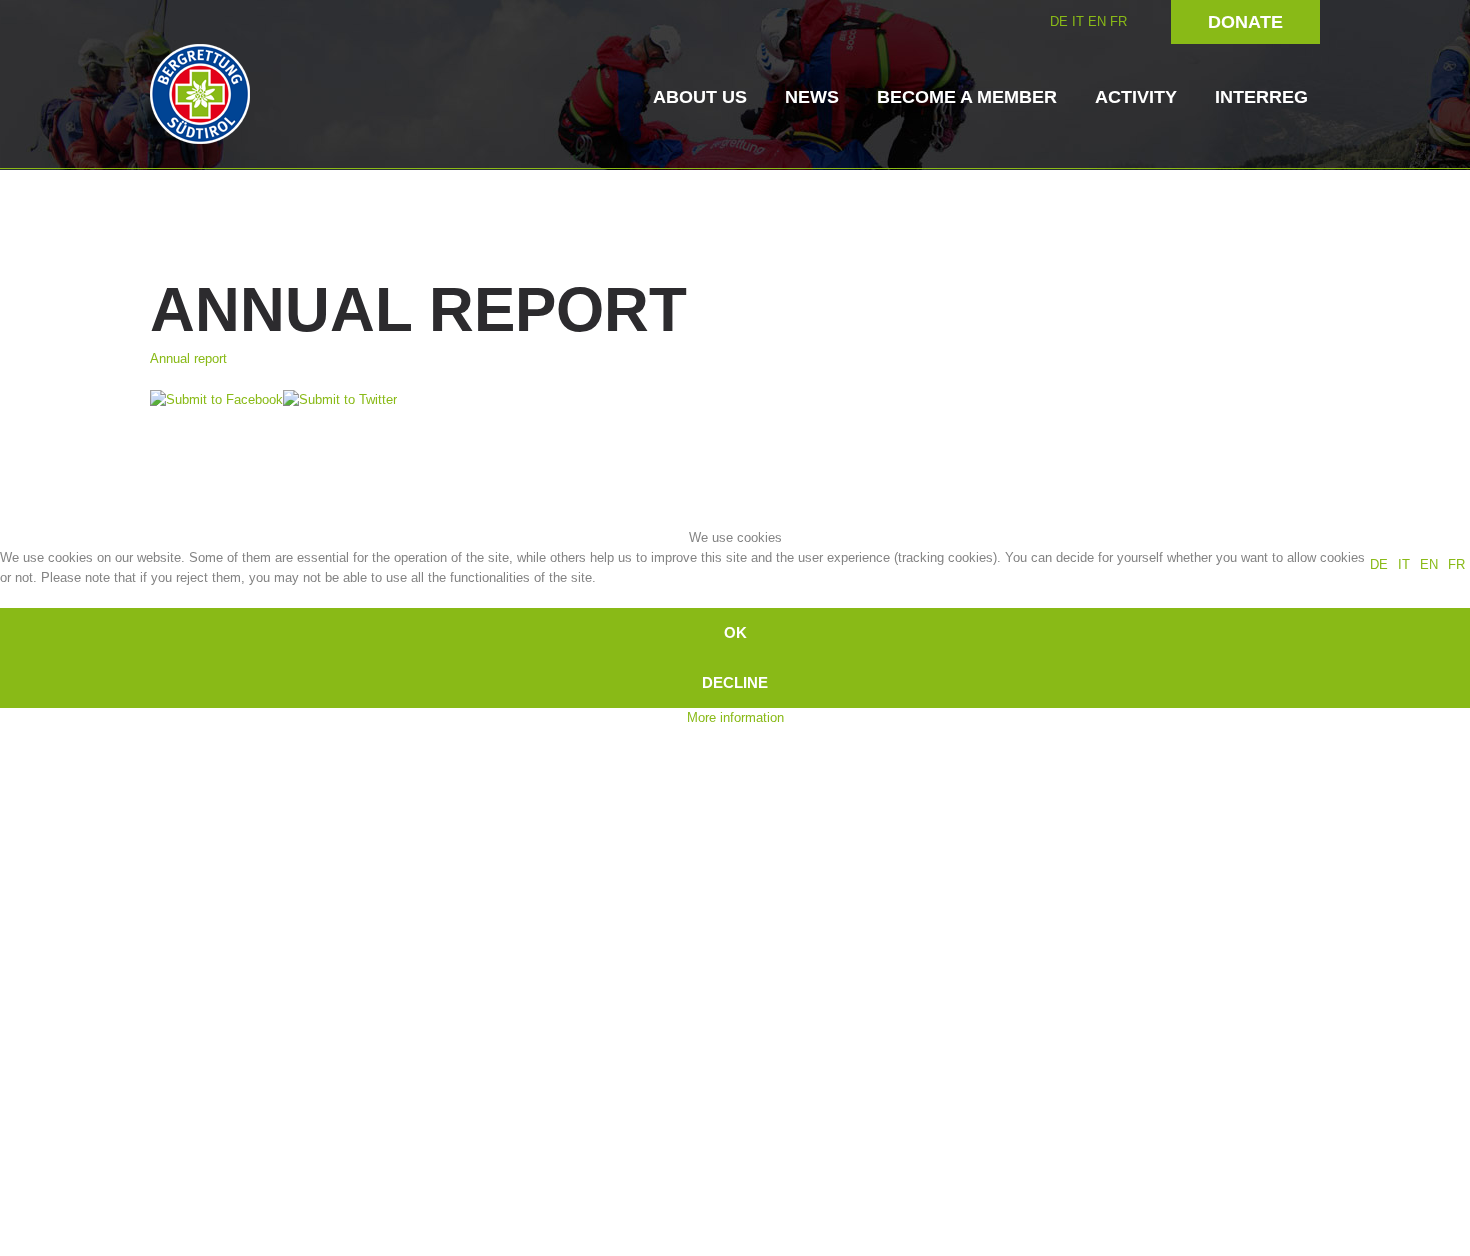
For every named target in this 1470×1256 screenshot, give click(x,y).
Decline (735, 682)
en (1429, 564)
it (1404, 564)
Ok (735, 632)
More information (735, 717)
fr (1456, 564)
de (1379, 564)
